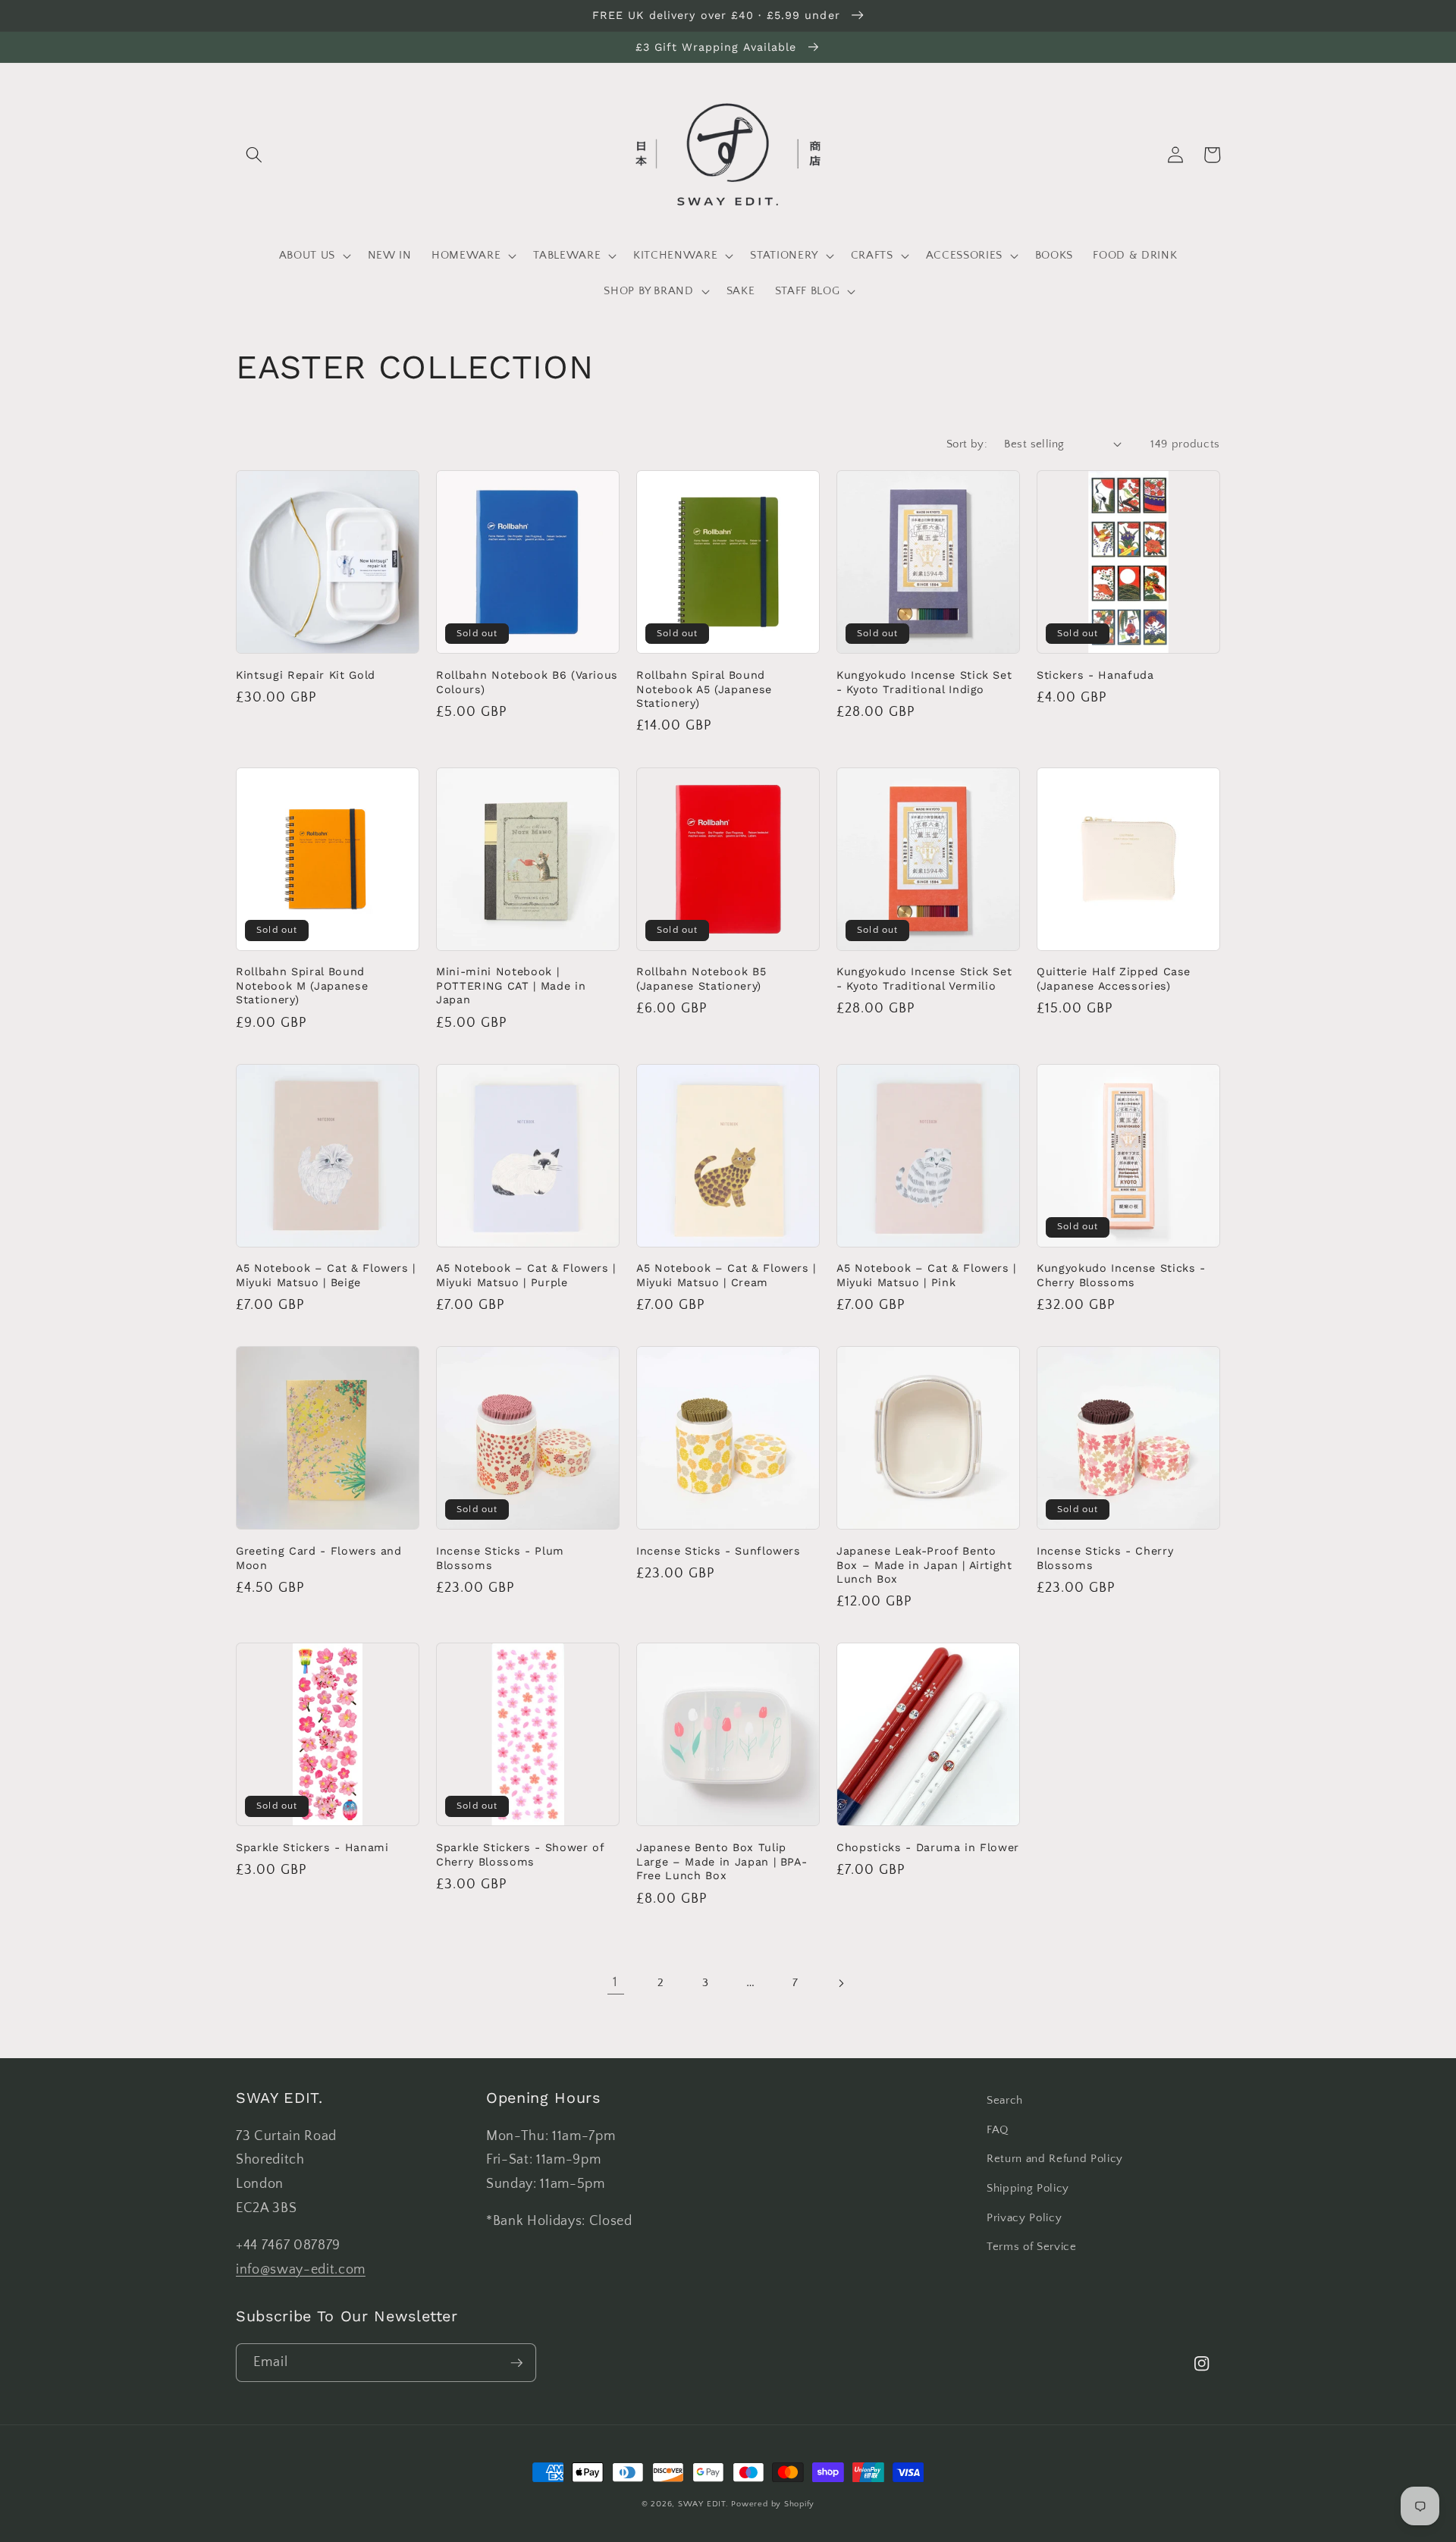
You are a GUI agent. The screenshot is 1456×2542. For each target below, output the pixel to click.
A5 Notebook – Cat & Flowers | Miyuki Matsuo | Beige (326, 1275)
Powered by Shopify (773, 2504)
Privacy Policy (1024, 2218)
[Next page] (840, 1983)
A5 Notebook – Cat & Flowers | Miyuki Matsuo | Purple (526, 1275)
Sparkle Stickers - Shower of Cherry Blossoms (520, 1855)
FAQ (998, 2130)
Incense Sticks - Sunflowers (719, 1551)
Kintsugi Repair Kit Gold (306, 675)
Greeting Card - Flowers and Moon (319, 1558)
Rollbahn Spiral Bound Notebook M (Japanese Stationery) (302, 985)
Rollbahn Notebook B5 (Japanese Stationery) (701, 979)
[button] (254, 155)
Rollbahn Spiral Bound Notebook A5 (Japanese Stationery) (704, 689)
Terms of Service (1032, 2247)
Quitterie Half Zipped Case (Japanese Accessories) (1114, 979)
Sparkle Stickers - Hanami (312, 1847)
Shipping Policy (1028, 2188)
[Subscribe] (517, 2363)
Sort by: (967, 444)
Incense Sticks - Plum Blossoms (500, 1558)
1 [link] (615, 1982)
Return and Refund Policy (1055, 2159)
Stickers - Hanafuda (1095, 675)
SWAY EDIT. (703, 2504)
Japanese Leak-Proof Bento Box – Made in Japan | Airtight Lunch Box (924, 1565)
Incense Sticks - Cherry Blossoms (1105, 1558)
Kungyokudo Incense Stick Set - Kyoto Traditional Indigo (924, 682)
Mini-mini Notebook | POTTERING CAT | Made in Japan (511, 985)
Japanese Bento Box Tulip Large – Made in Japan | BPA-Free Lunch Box (722, 1861)
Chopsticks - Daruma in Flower (928, 1847)
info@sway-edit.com (301, 2270)
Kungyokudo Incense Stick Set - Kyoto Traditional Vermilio (924, 979)
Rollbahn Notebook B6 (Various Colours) (527, 682)
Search (1005, 2100)
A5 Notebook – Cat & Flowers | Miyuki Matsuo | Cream (726, 1275)
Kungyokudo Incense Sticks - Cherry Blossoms (1121, 1275)
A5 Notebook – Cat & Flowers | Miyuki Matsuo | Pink (926, 1275)
